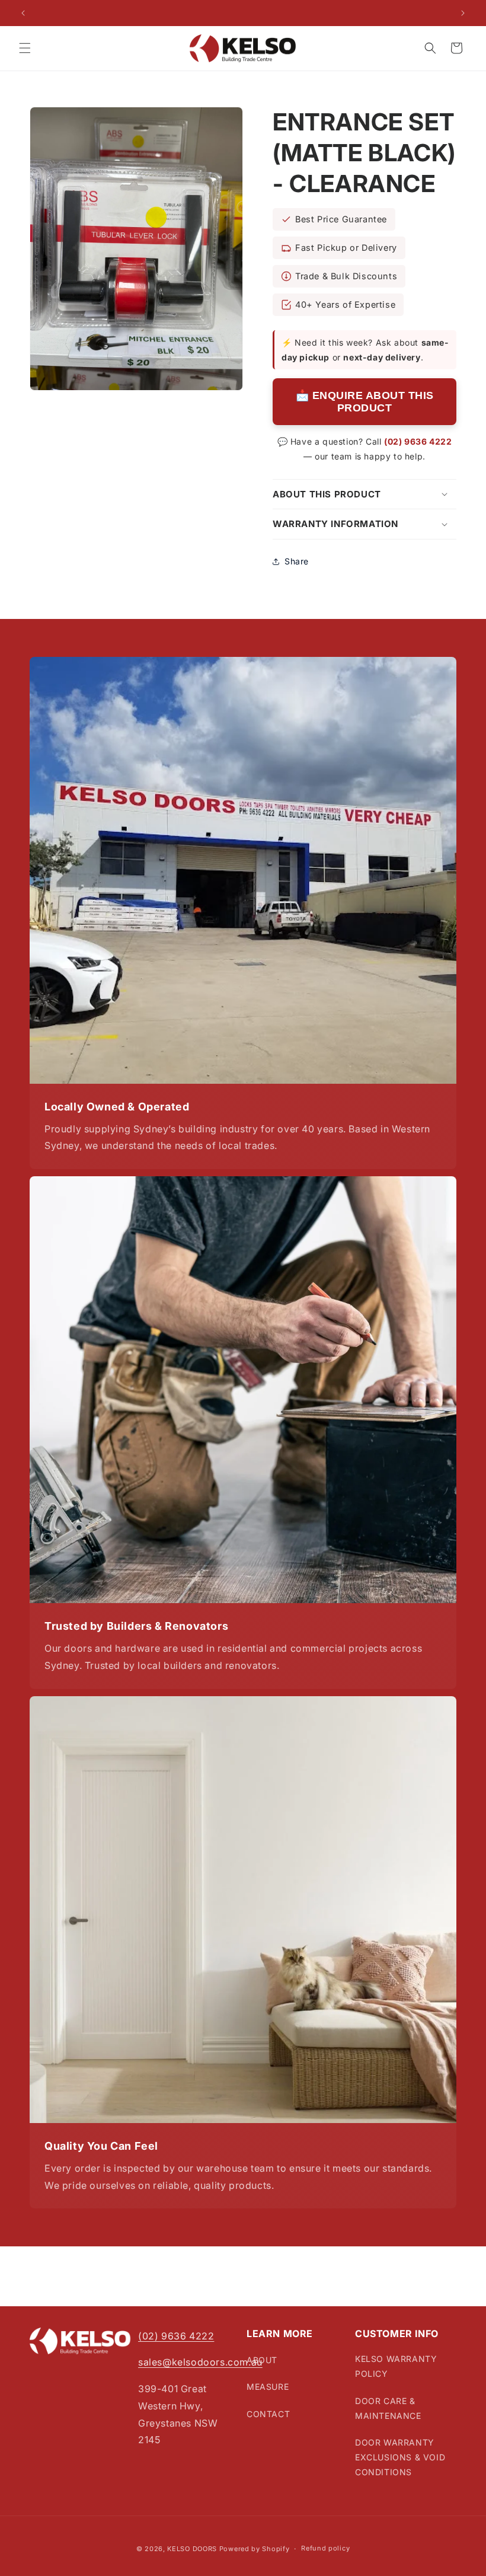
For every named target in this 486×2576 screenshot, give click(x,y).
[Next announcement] (463, 13)
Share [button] (297, 561)
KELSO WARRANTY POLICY (396, 2366)
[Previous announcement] (23, 13)
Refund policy (325, 2548)
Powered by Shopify (255, 2549)
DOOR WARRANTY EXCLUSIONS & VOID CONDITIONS (400, 2457)
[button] (25, 48)
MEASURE (268, 2387)
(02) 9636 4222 (418, 441)
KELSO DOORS (192, 2549)
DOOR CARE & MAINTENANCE (388, 2408)
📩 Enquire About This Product (365, 402)
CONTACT (268, 2414)
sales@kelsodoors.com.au (200, 2362)
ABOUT (262, 2360)
